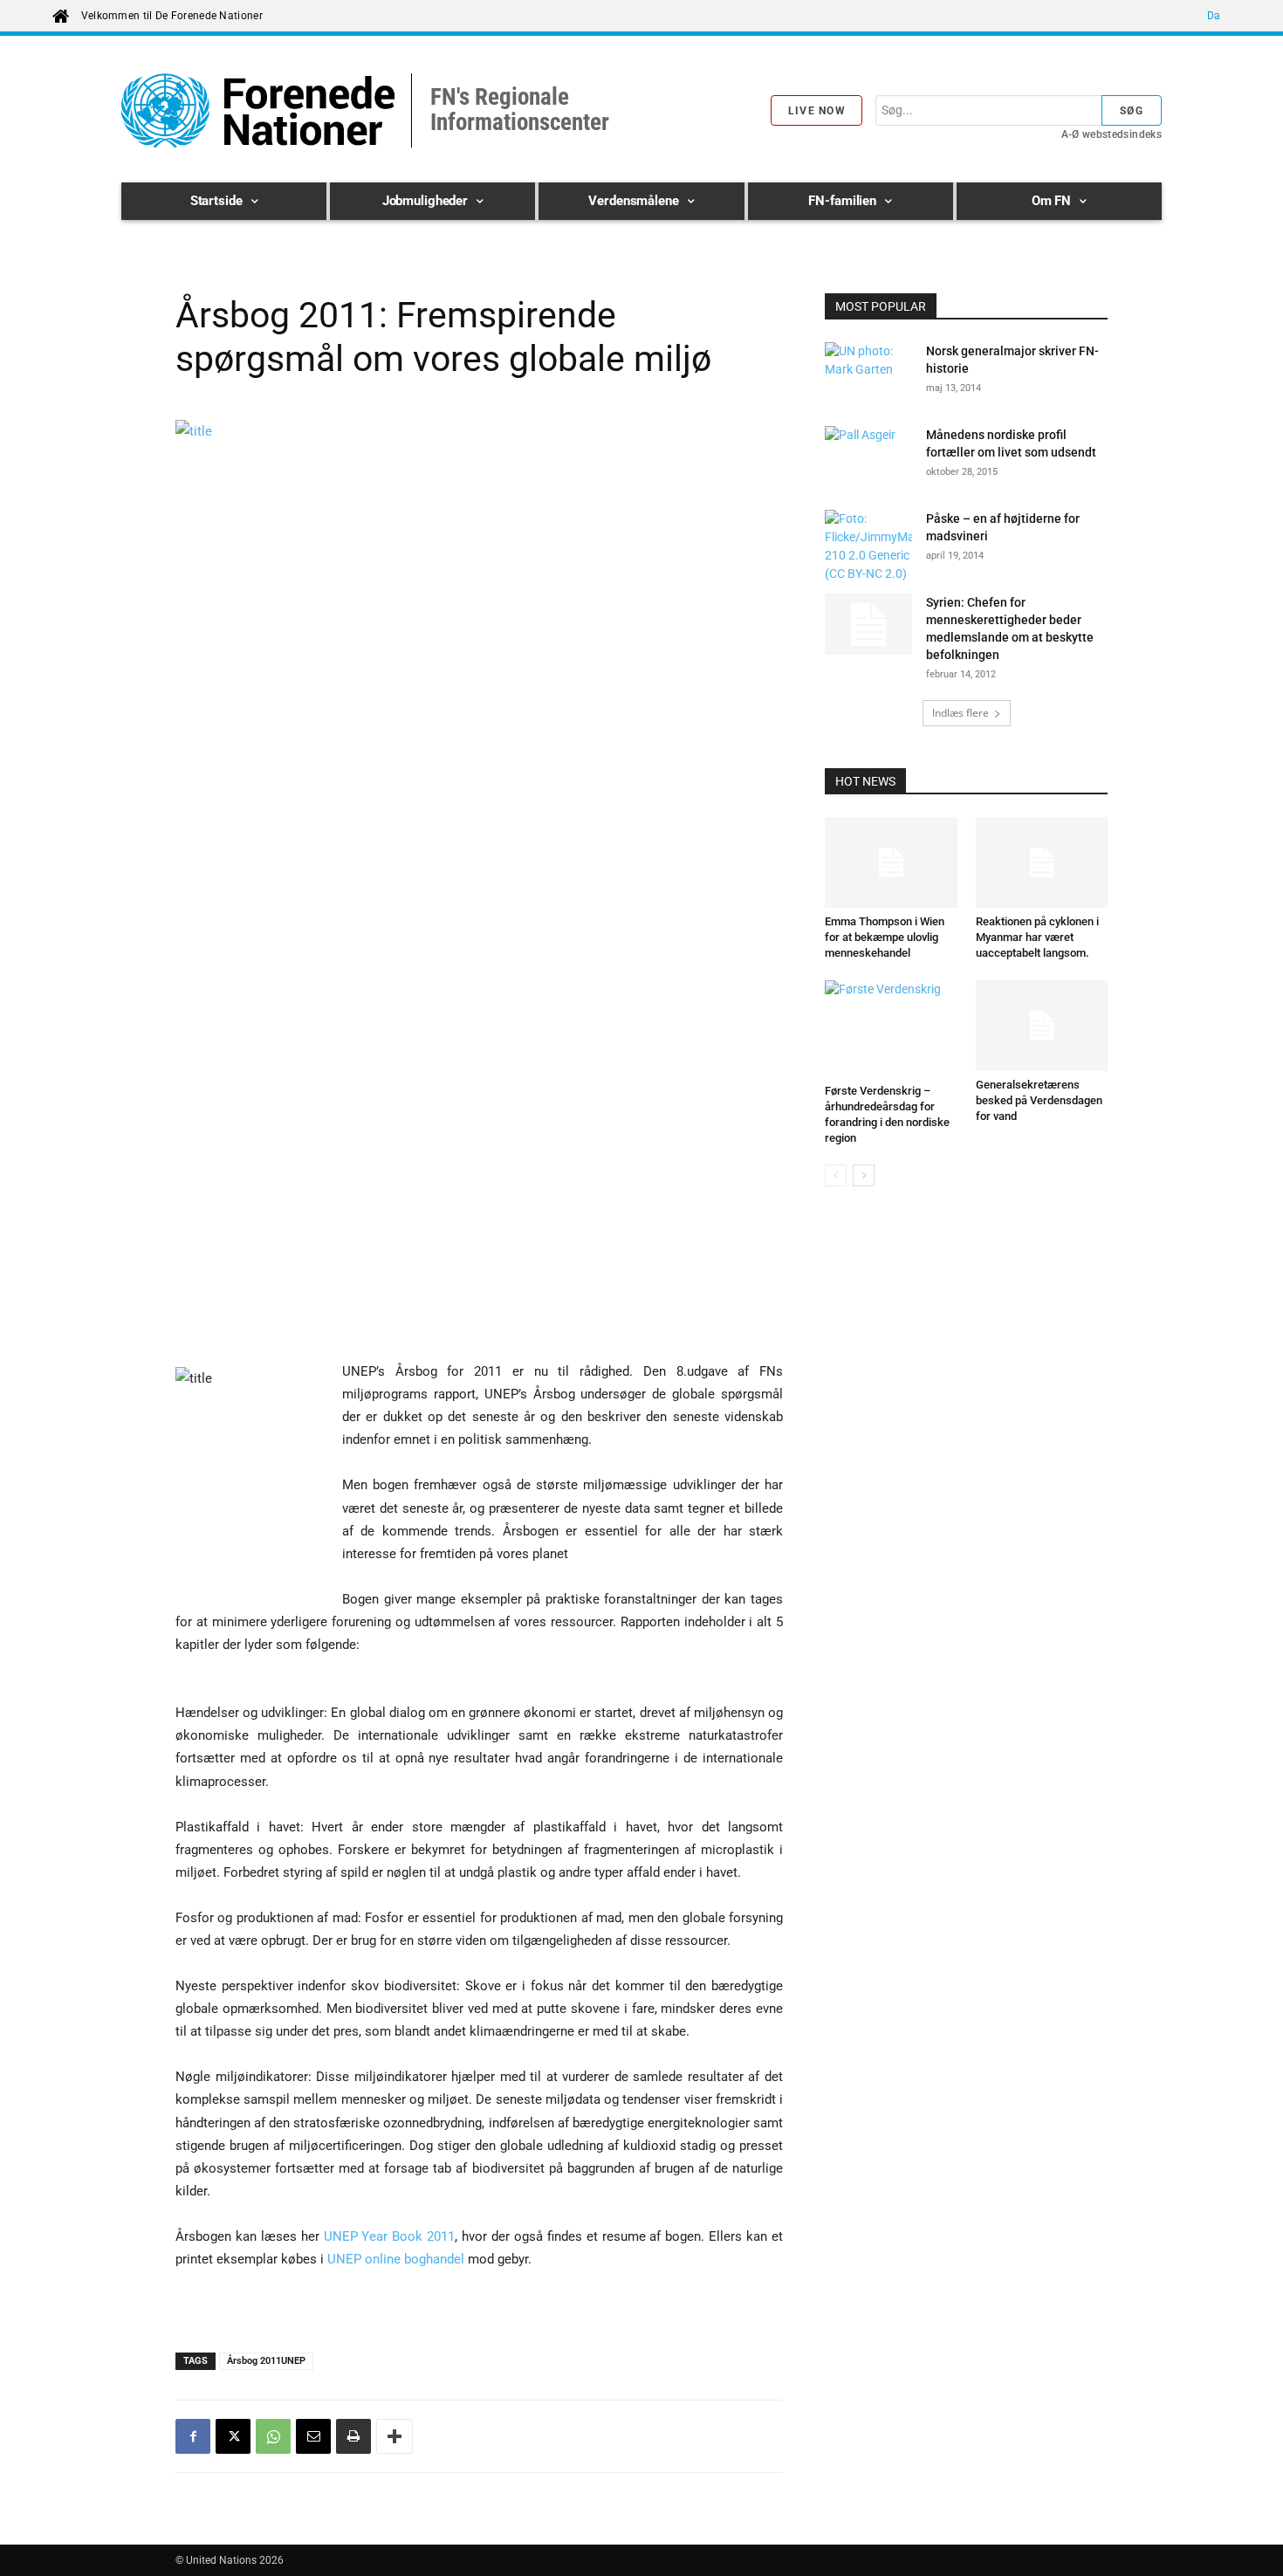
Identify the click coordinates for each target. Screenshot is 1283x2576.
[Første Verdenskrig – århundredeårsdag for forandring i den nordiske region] (891, 1029)
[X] (233, 2436)
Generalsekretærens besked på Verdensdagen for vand (1039, 1100)
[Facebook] (193, 2436)
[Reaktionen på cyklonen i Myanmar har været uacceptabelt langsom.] (1042, 862)
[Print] (353, 2436)
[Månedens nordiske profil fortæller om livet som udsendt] (868, 457)
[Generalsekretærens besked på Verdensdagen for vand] (1042, 1026)
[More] (395, 2436)
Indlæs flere (961, 713)
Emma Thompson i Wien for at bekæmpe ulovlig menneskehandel (885, 937)
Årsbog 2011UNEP (266, 2361)
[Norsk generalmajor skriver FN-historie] (868, 373)
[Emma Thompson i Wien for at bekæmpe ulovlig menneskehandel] (891, 862)
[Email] (313, 2436)
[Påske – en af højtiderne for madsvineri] (868, 546)
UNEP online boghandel (396, 2259)
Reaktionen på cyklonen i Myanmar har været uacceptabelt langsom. (1037, 937)
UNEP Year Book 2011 (390, 2236)
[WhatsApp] (273, 2436)
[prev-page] (836, 1175)
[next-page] (864, 1175)
